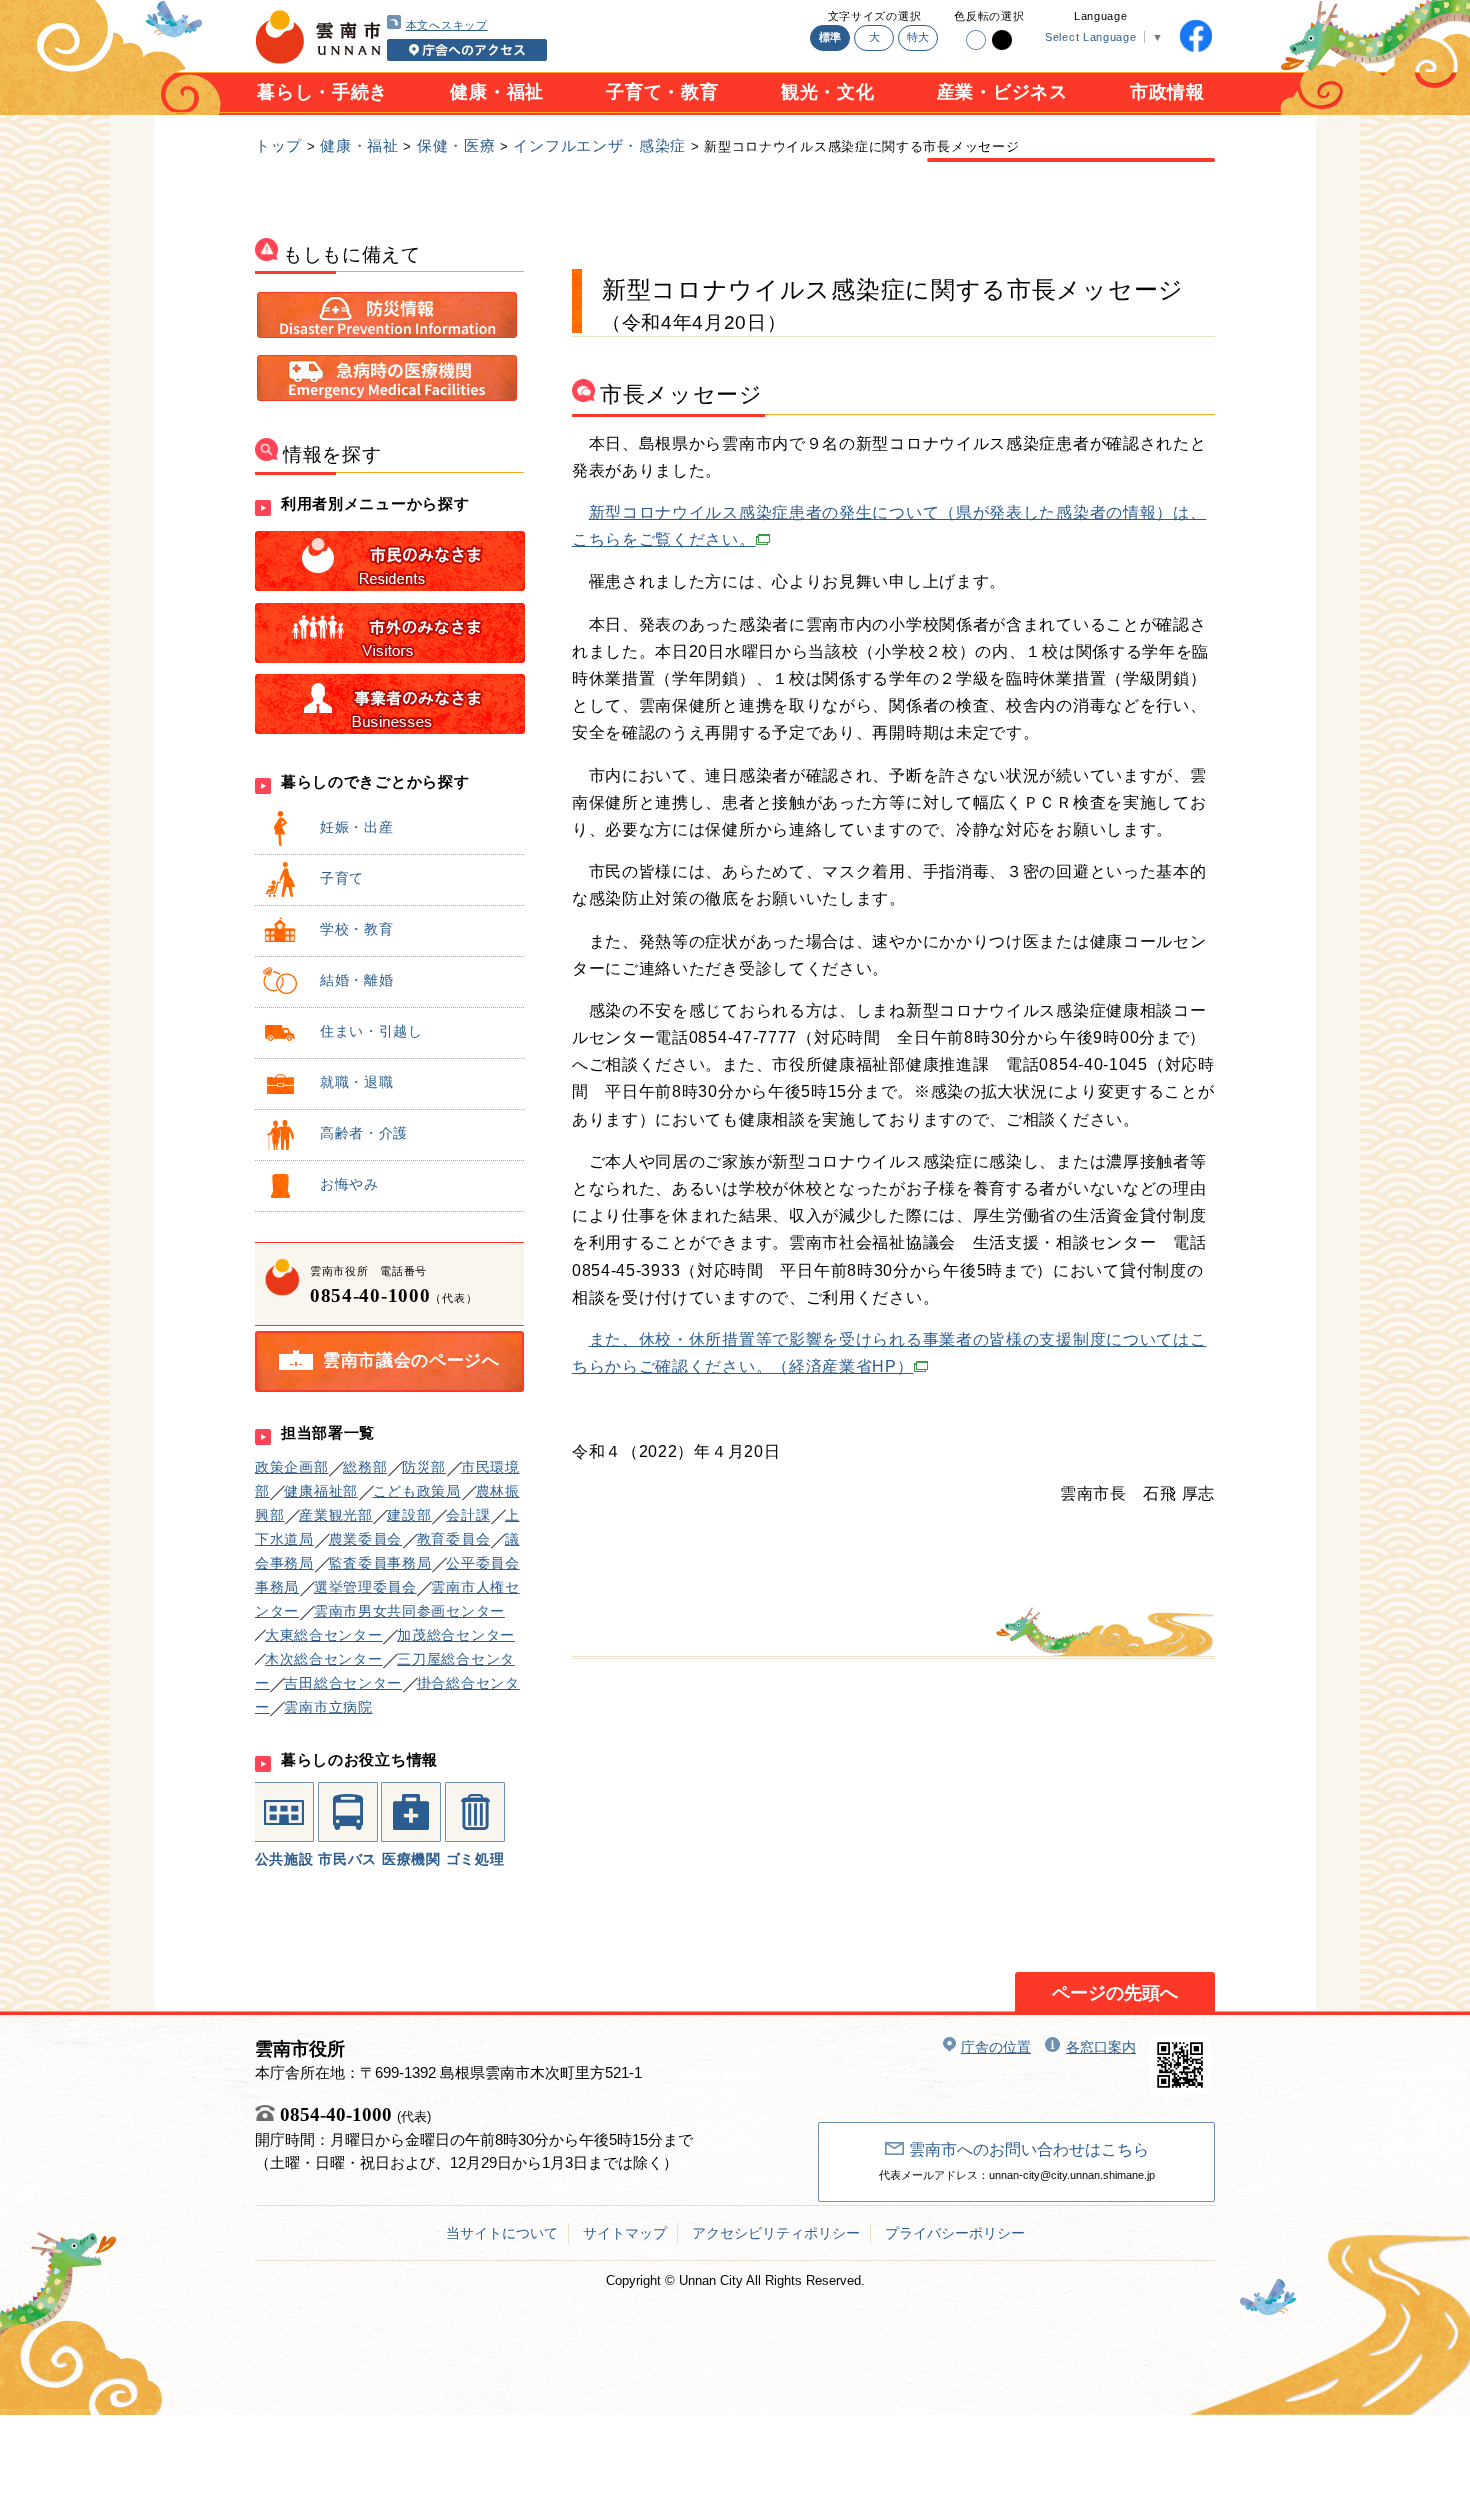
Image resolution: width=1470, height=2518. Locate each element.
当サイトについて (502, 2233)
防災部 (424, 1467)
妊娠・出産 (357, 827)
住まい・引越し (371, 1031)
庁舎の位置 (996, 2047)
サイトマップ (625, 2233)
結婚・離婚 (357, 980)
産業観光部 (336, 1515)
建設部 (409, 1515)
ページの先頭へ (1115, 1993)
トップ (278, 145)
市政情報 (1167, 92)
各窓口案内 (1101, 2047)
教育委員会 (454, 1539)
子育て (342, 878)
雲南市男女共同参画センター (409, 1611)
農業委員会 (366, 1539)
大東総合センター (324, 1635)
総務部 (365, 1467)
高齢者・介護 (364, 1133)
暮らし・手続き (322, 92)
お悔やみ (349, 1184)
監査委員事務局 (380, 1563)
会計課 (468, 1515)
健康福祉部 (321, 1491)
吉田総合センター (343, 1683)
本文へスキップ (447, 25)
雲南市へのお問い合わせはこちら (1029, 2149)
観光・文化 (828, 92)
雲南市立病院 (328, 1707)
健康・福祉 (497, 92)
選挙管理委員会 (365, 1587)
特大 (918, 37)
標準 (830, 37)
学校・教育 (357, 929)
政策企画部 (292, 1467)
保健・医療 (456, 145)
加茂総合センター (456, 1635)
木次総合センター (324, 1659)
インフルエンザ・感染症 (599, 145)
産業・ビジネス (1002, 92)
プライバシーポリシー (955, 2233)
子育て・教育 (662, 92)
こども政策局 (417, 1491)
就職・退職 (357, 1082)
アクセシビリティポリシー (776, 2233)
